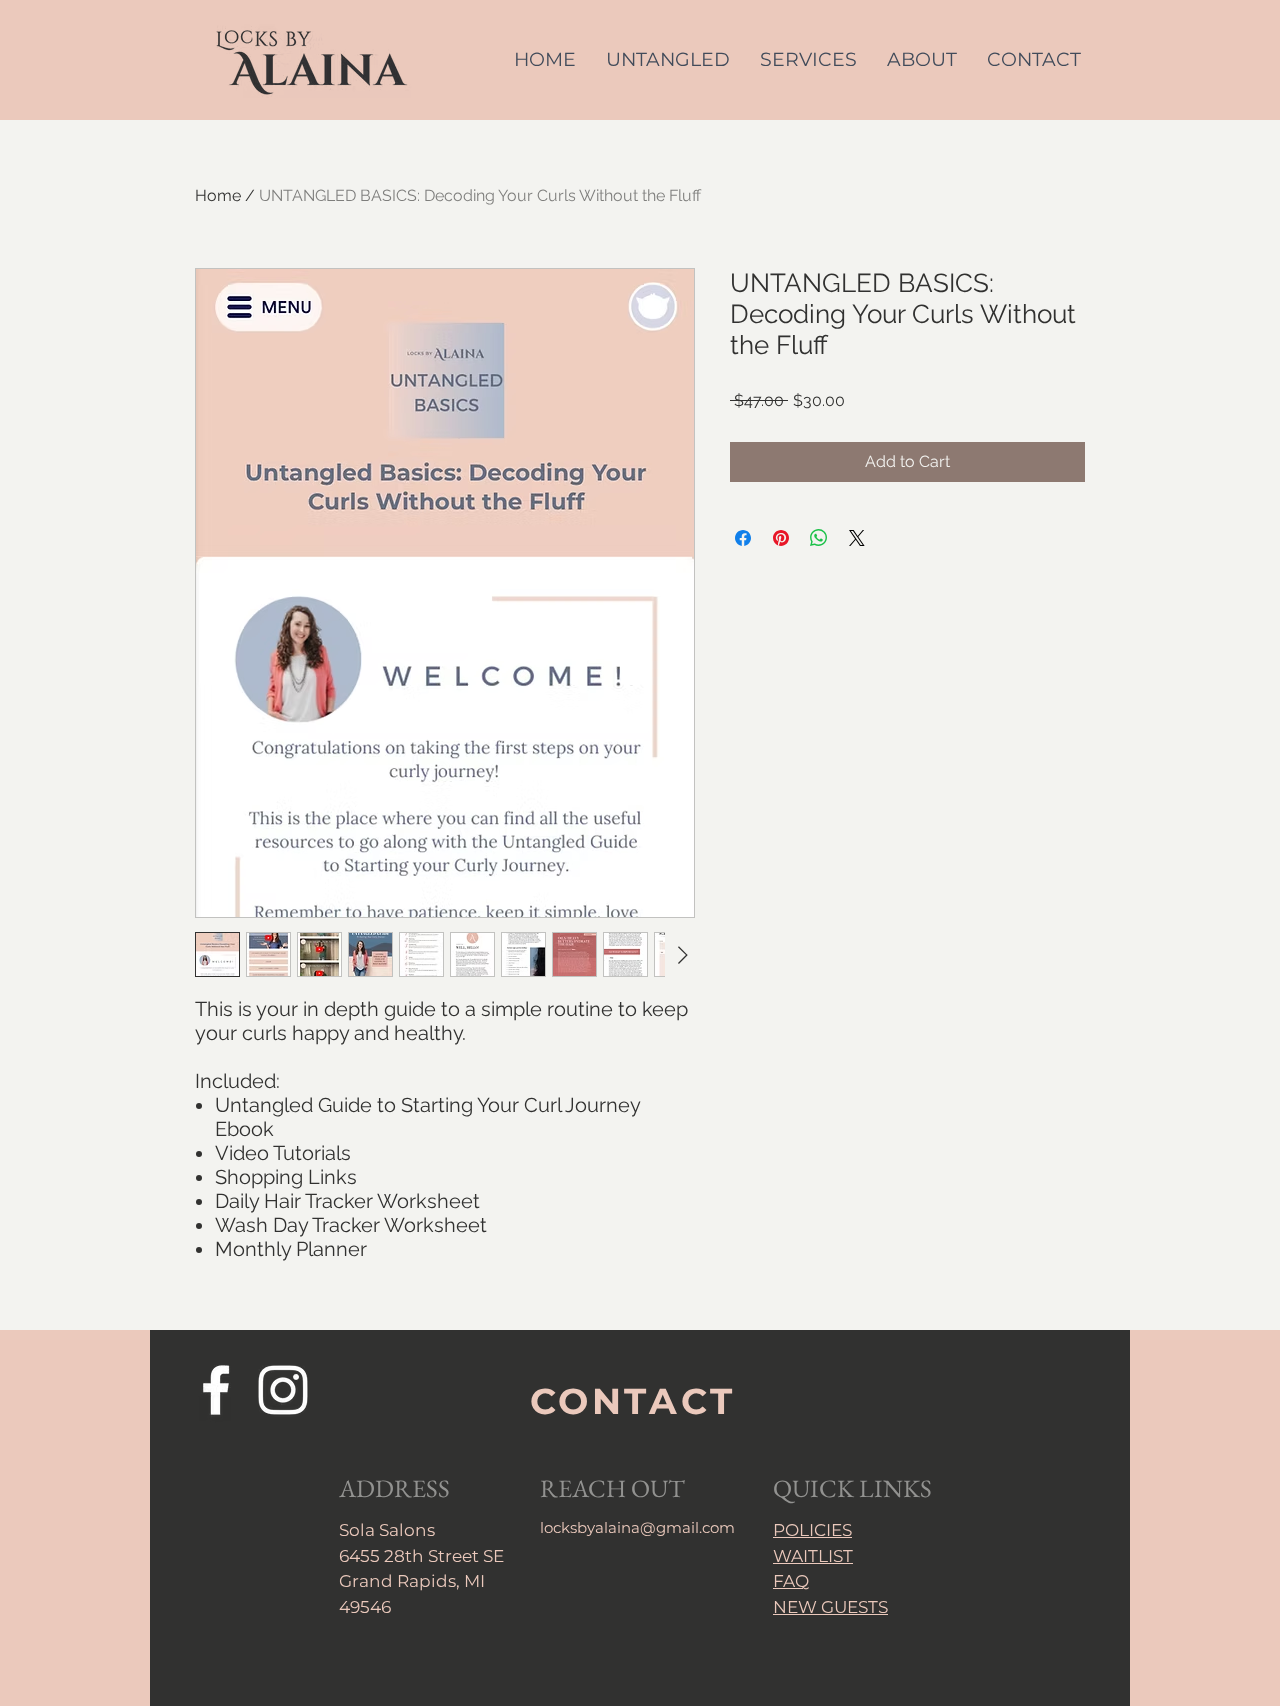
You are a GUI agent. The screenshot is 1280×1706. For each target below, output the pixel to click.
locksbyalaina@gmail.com (637, 1527)
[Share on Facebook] (743, 538)
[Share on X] (857, 538)
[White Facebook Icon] (216, 1390)
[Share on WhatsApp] (819, 538)
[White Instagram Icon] (283, 1390)
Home (218, 195)
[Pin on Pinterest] (781, 538)
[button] (808, 59)
